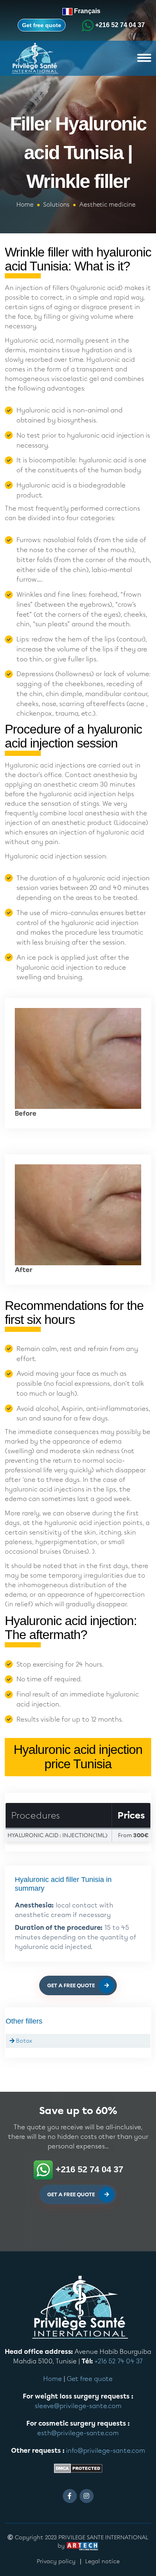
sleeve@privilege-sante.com (78, 2406)
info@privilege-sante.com (106, 2451)
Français (86, 11)
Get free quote (42, 25)
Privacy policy (56, 2561)
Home (25, 205)
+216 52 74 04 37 (120, 25)
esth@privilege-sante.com (78, 2433)
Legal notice (102, 2561)
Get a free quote (71, 1986)
